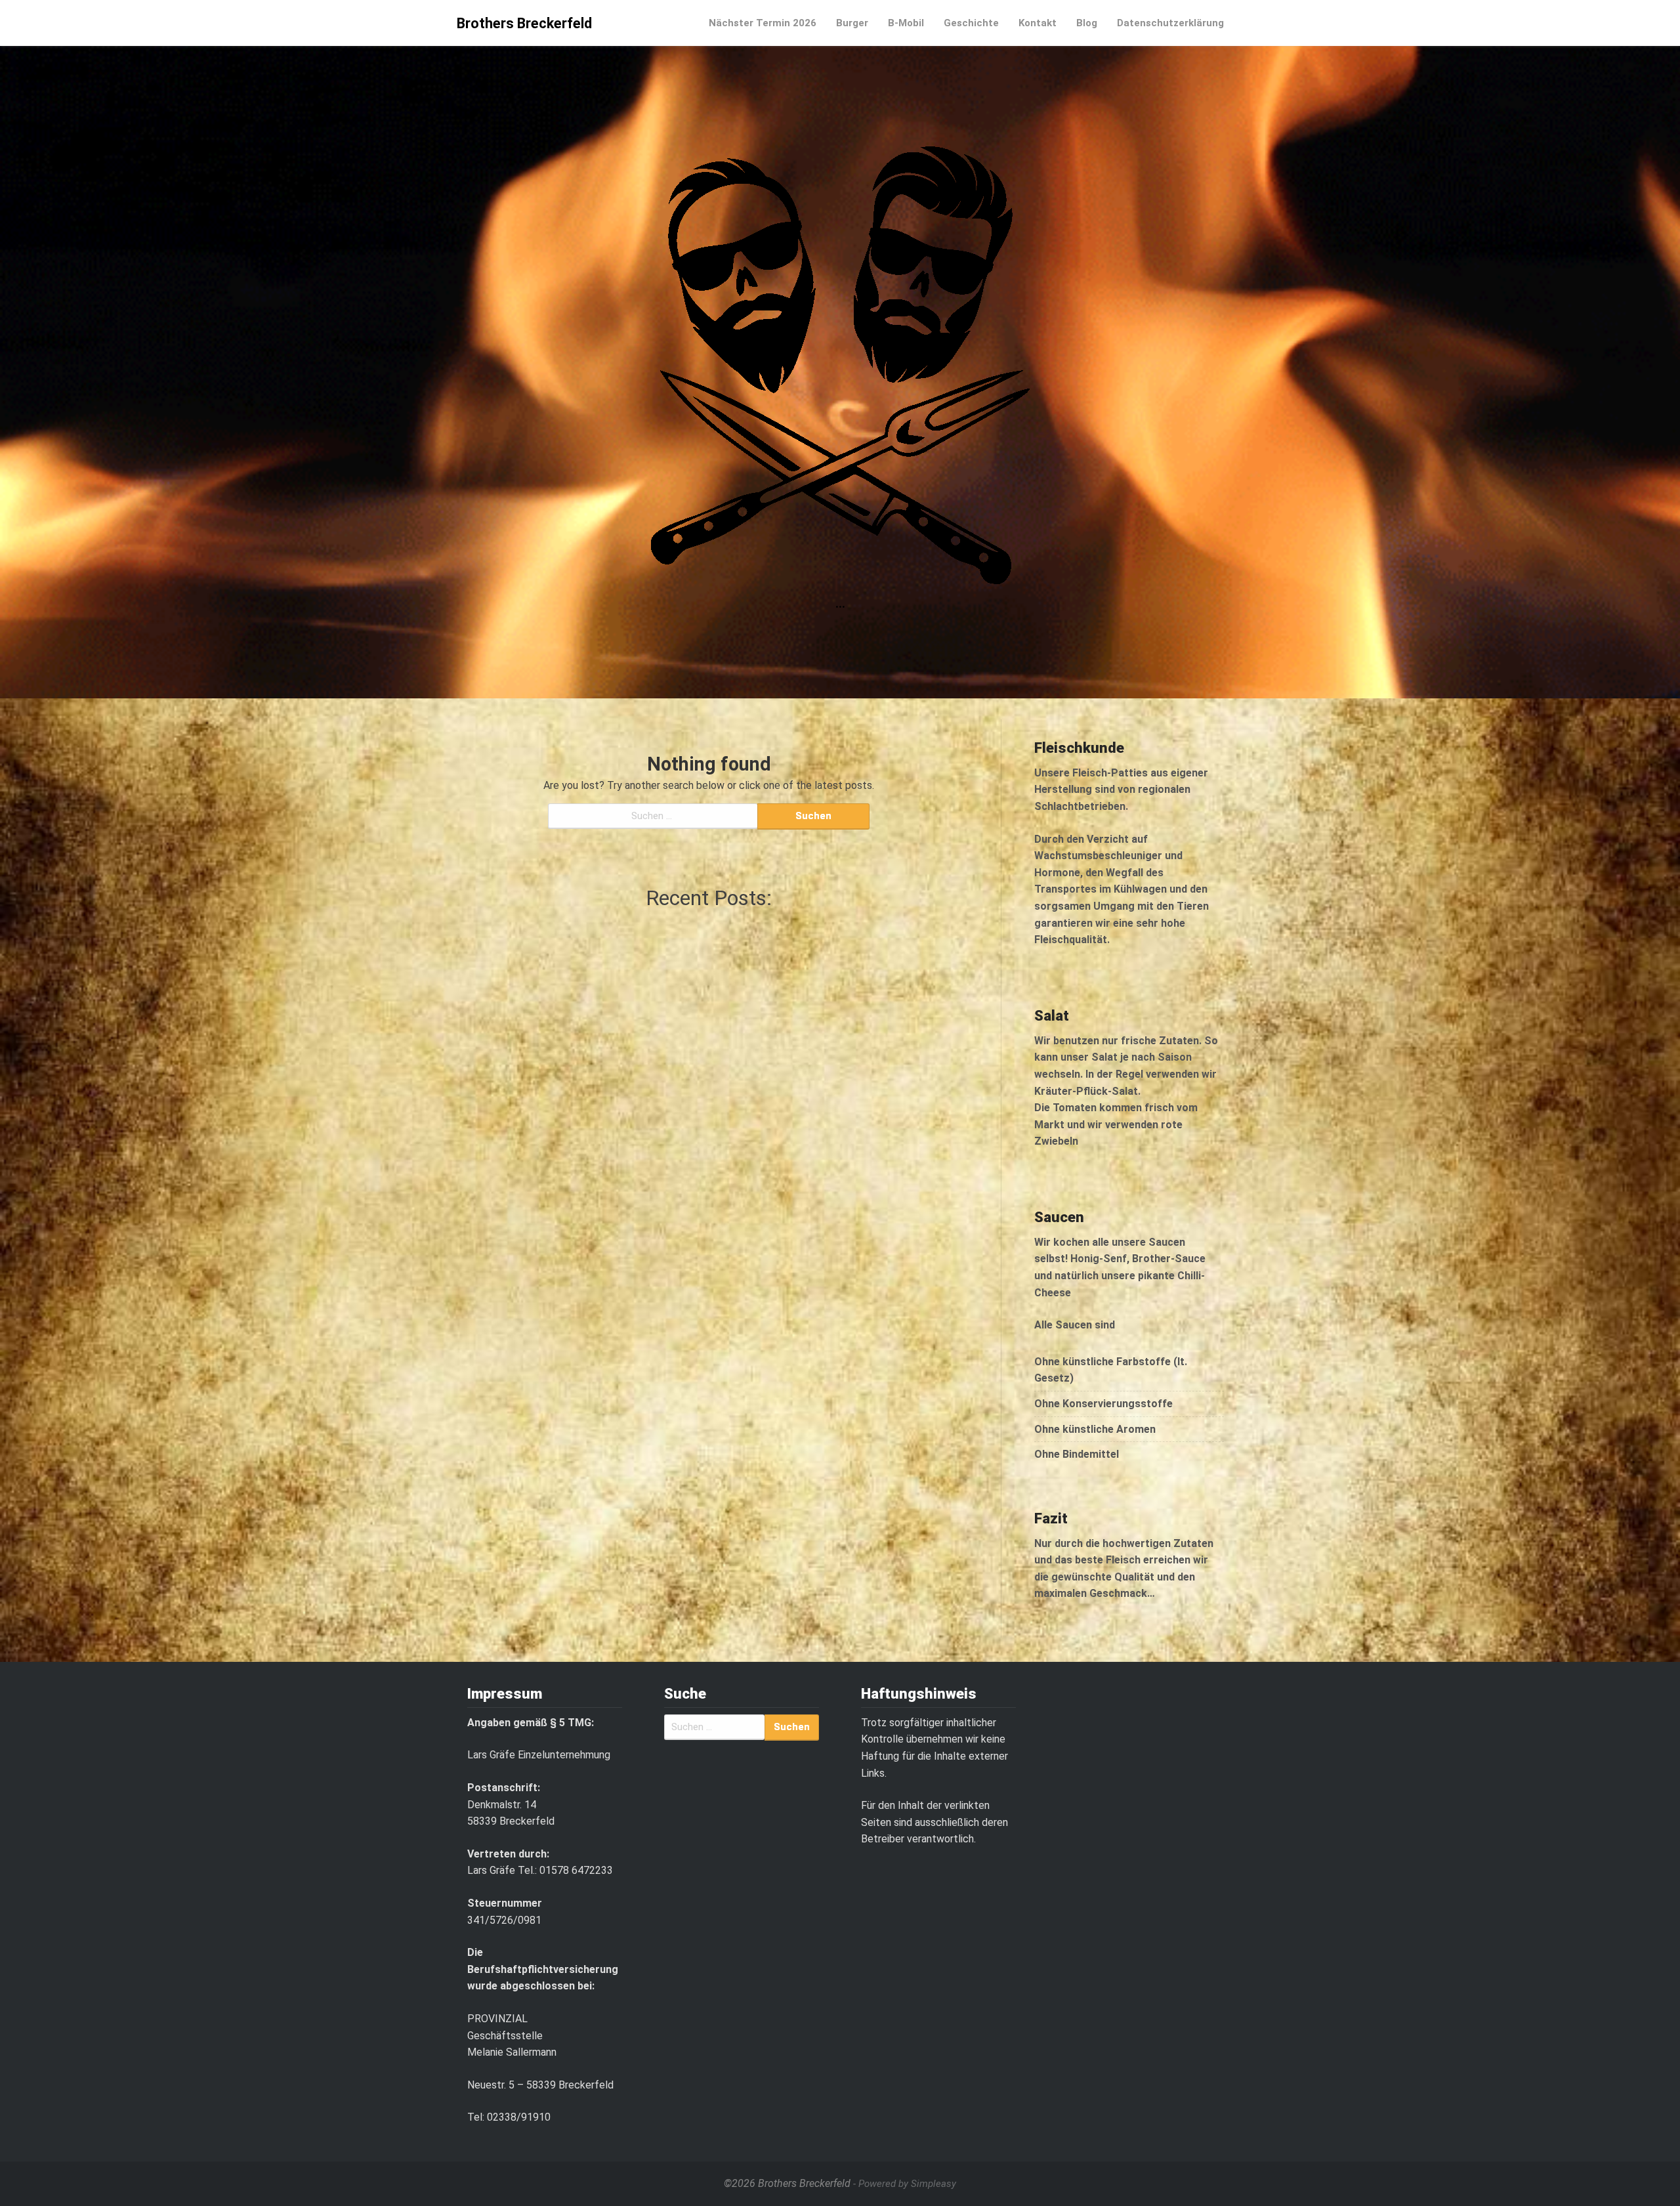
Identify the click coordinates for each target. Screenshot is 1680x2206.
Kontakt (1038, 23)
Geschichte (971, 23)
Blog (1087, 23)
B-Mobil (906, 23)
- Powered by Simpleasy (905, 2184)
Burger (852, 23)
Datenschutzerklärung (1170, 23)
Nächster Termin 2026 (763, 23)
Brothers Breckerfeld (524, 23)
